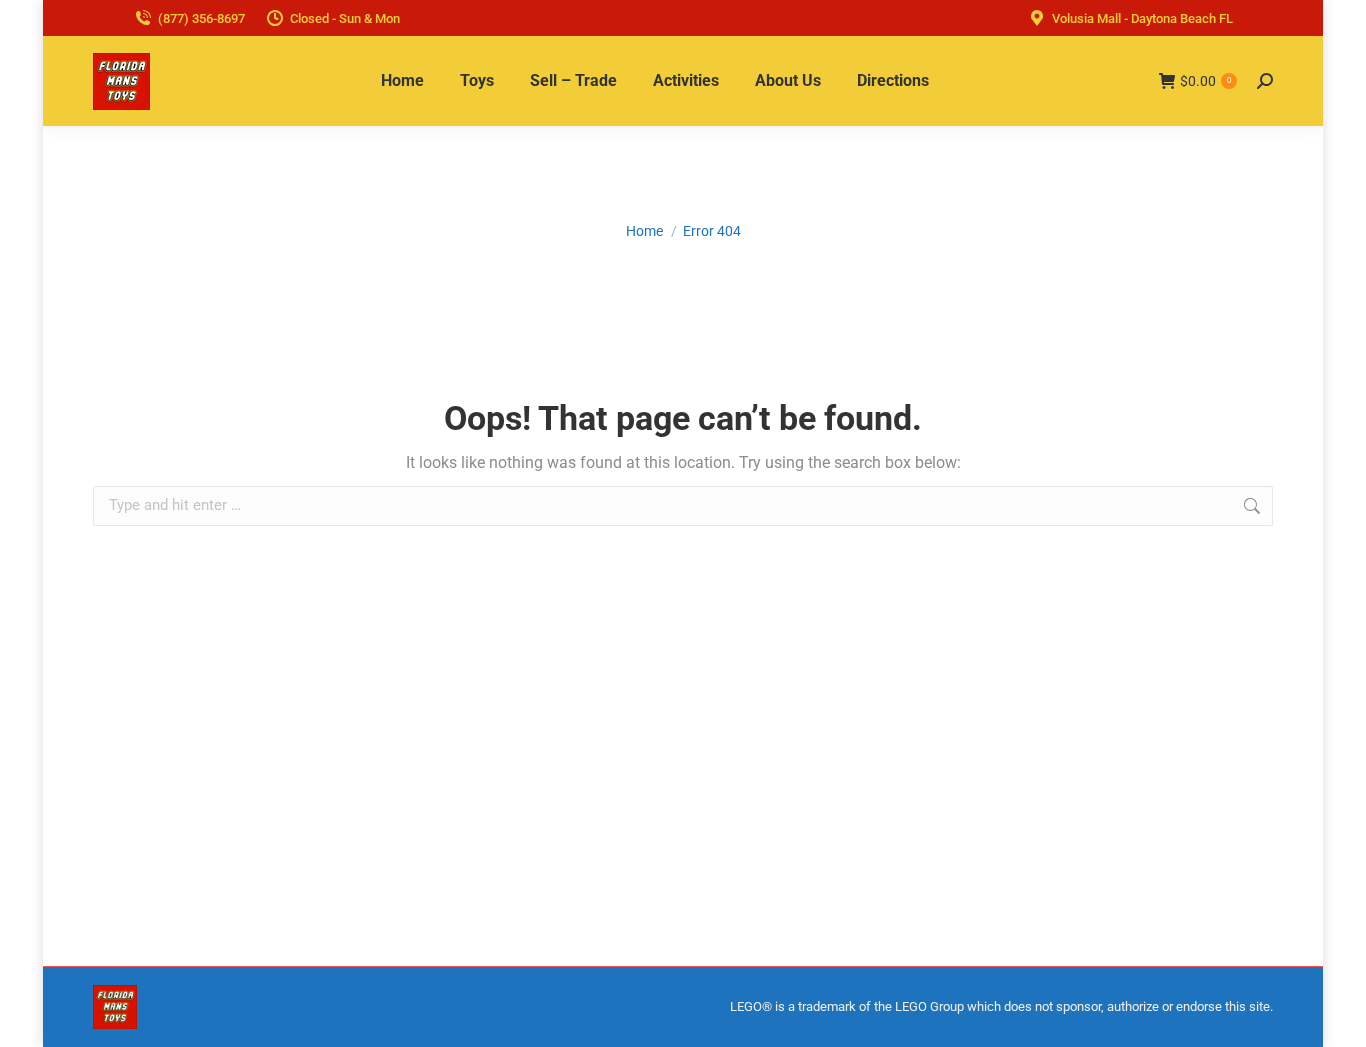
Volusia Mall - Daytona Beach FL (1142, 18)
